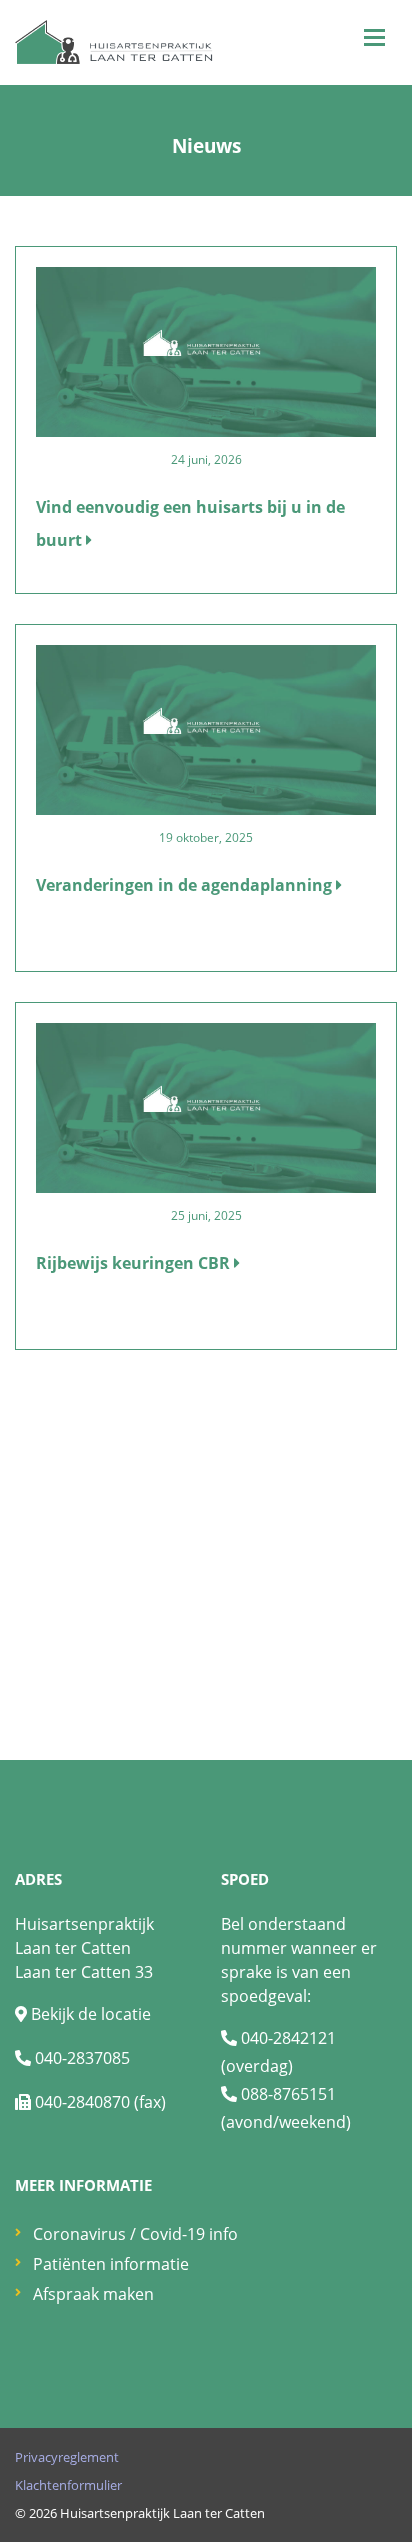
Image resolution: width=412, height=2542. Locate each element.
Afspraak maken (93, 2294)
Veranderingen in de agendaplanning (186, 885)
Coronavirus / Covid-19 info (135, 2234)
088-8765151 (288, 2094)
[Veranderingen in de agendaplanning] (206, 728)
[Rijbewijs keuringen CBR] (206, 1106)
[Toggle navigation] (374, 37)
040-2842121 (288, 2038)
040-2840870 (82, 2102)
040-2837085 (82, 2058)
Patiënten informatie (111, 2264)
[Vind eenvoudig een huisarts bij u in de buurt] (206, 350)
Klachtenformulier (68, 2485)
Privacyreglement (67, 2457)
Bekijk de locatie (91, 2014)
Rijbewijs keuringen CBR (135, 1263)
